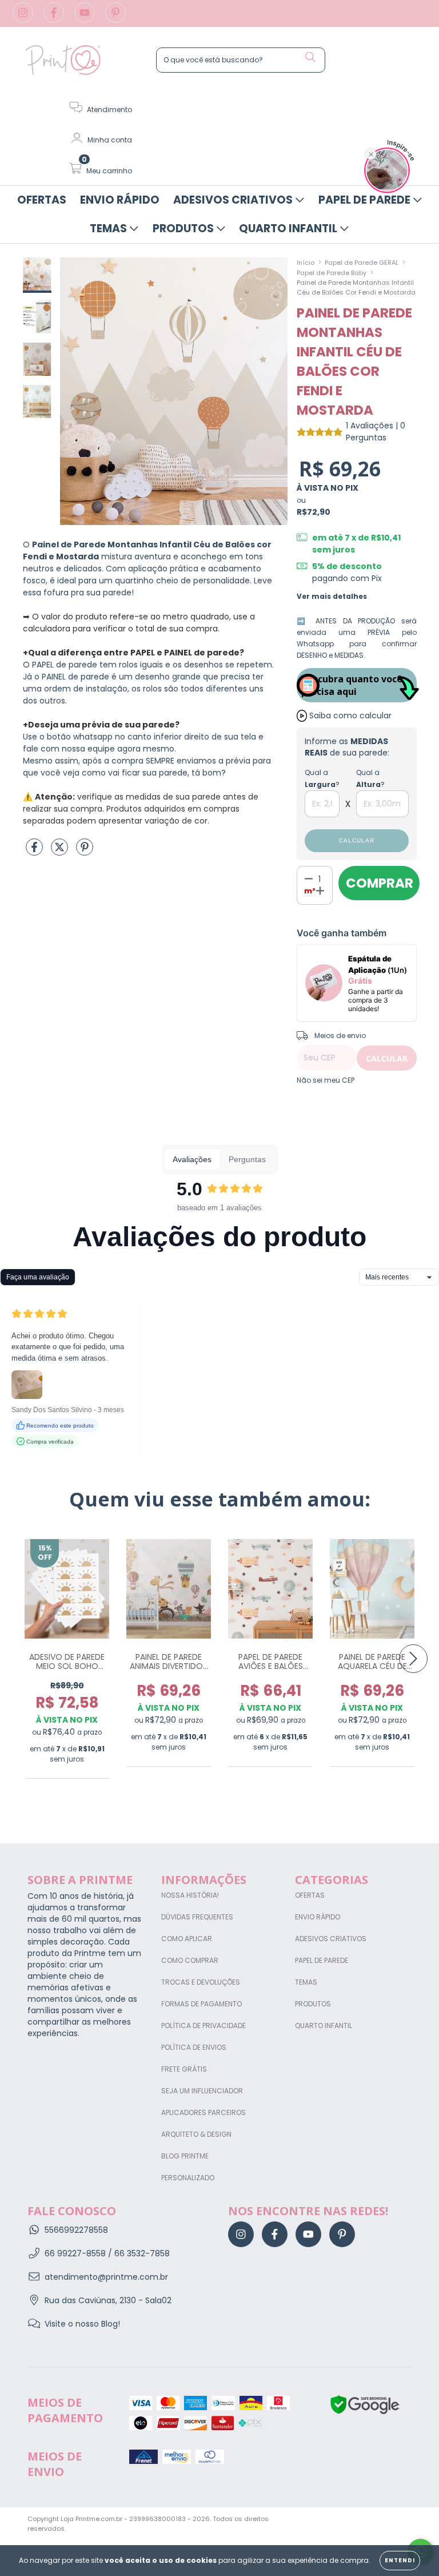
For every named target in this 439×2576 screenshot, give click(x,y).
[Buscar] (310, 57)
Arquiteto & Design (196, 2134)
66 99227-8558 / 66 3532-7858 (107, 2253)
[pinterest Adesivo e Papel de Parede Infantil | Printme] (115, 19)
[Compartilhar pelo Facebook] (35, 852)
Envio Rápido (120, 200)
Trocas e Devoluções (201, 1982)
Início (306, 263)
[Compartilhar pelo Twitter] (61, 852)
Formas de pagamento (201, 2004)
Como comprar (190, 1960)
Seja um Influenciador (202, 2091)
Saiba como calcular (350, 715)
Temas (109, 228)
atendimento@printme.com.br (106, 2277)
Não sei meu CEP (326, 1080)
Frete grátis (184, 2069)
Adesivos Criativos (234, 200)
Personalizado (188, 2178)
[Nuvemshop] (376, 2520)
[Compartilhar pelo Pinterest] (85, 852)
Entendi (400, 2560)
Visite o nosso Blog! (82, 2324)
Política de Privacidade (203, 2026)
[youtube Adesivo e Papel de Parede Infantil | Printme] (86, 19)
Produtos (184, 228)
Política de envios (194, 2047)
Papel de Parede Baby (332, 273)
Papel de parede (322, 1960)
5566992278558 (76, 2230)
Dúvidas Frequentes (197, 1917)
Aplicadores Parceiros (203, 2112)
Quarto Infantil (289, 228)
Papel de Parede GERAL (362, 263)
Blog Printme (185, 2156)
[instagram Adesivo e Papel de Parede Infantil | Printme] (24, 19)
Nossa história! (190, 1895)
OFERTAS (42, 200)
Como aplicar (187, 1939)
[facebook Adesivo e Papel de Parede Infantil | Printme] (55, 19)
